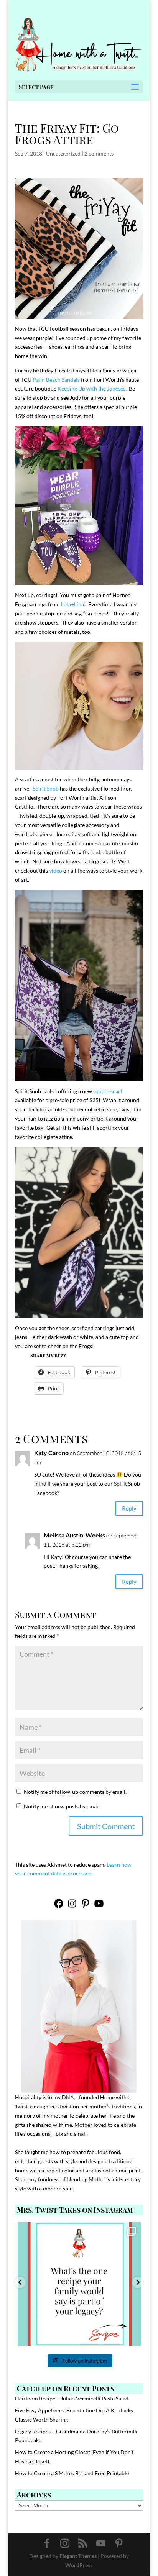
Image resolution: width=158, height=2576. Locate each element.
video (56, 870)
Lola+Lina (72, 604)
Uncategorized (63, 153)
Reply (129, 1508)
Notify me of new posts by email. (62, 1806)
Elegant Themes (78, 2556)
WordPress (79, 2565)
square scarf (108, 1091)
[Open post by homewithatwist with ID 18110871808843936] (79, 2284)
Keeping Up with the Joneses (91, 388)
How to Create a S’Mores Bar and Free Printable (72, 2473)
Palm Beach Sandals (56, 380)
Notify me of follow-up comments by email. (75, 1792)
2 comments (99, 153)
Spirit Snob (46, 788)
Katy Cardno (51, 1453)
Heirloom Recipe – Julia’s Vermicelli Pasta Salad (72, 2398)
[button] (20, 2282)
